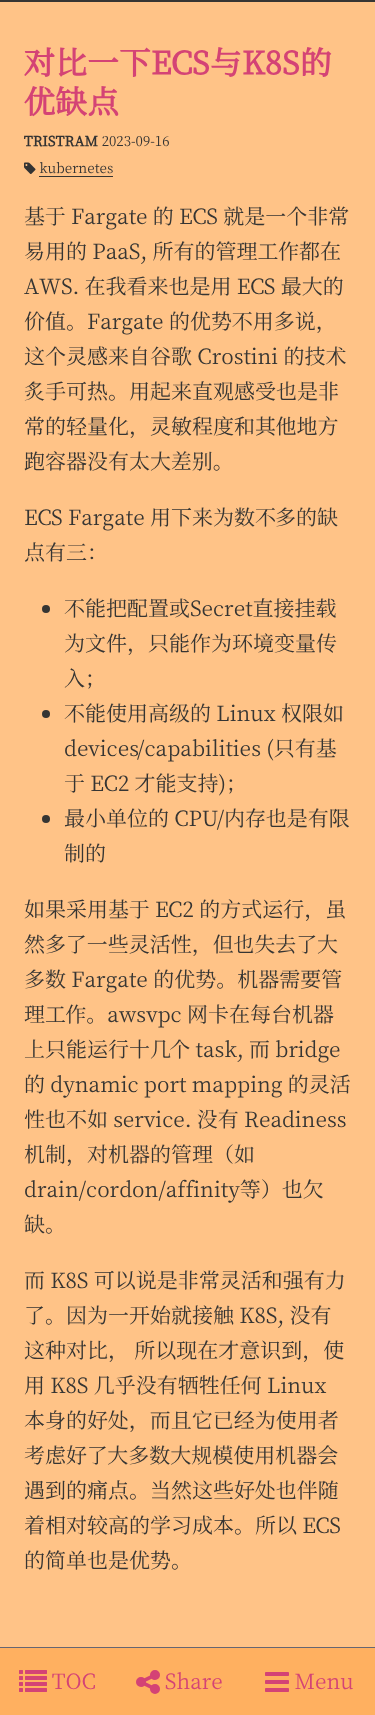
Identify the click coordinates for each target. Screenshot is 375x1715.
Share (191, 1681)
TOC (71, 1681)
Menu (321, 1681)
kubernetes (76, 167)
